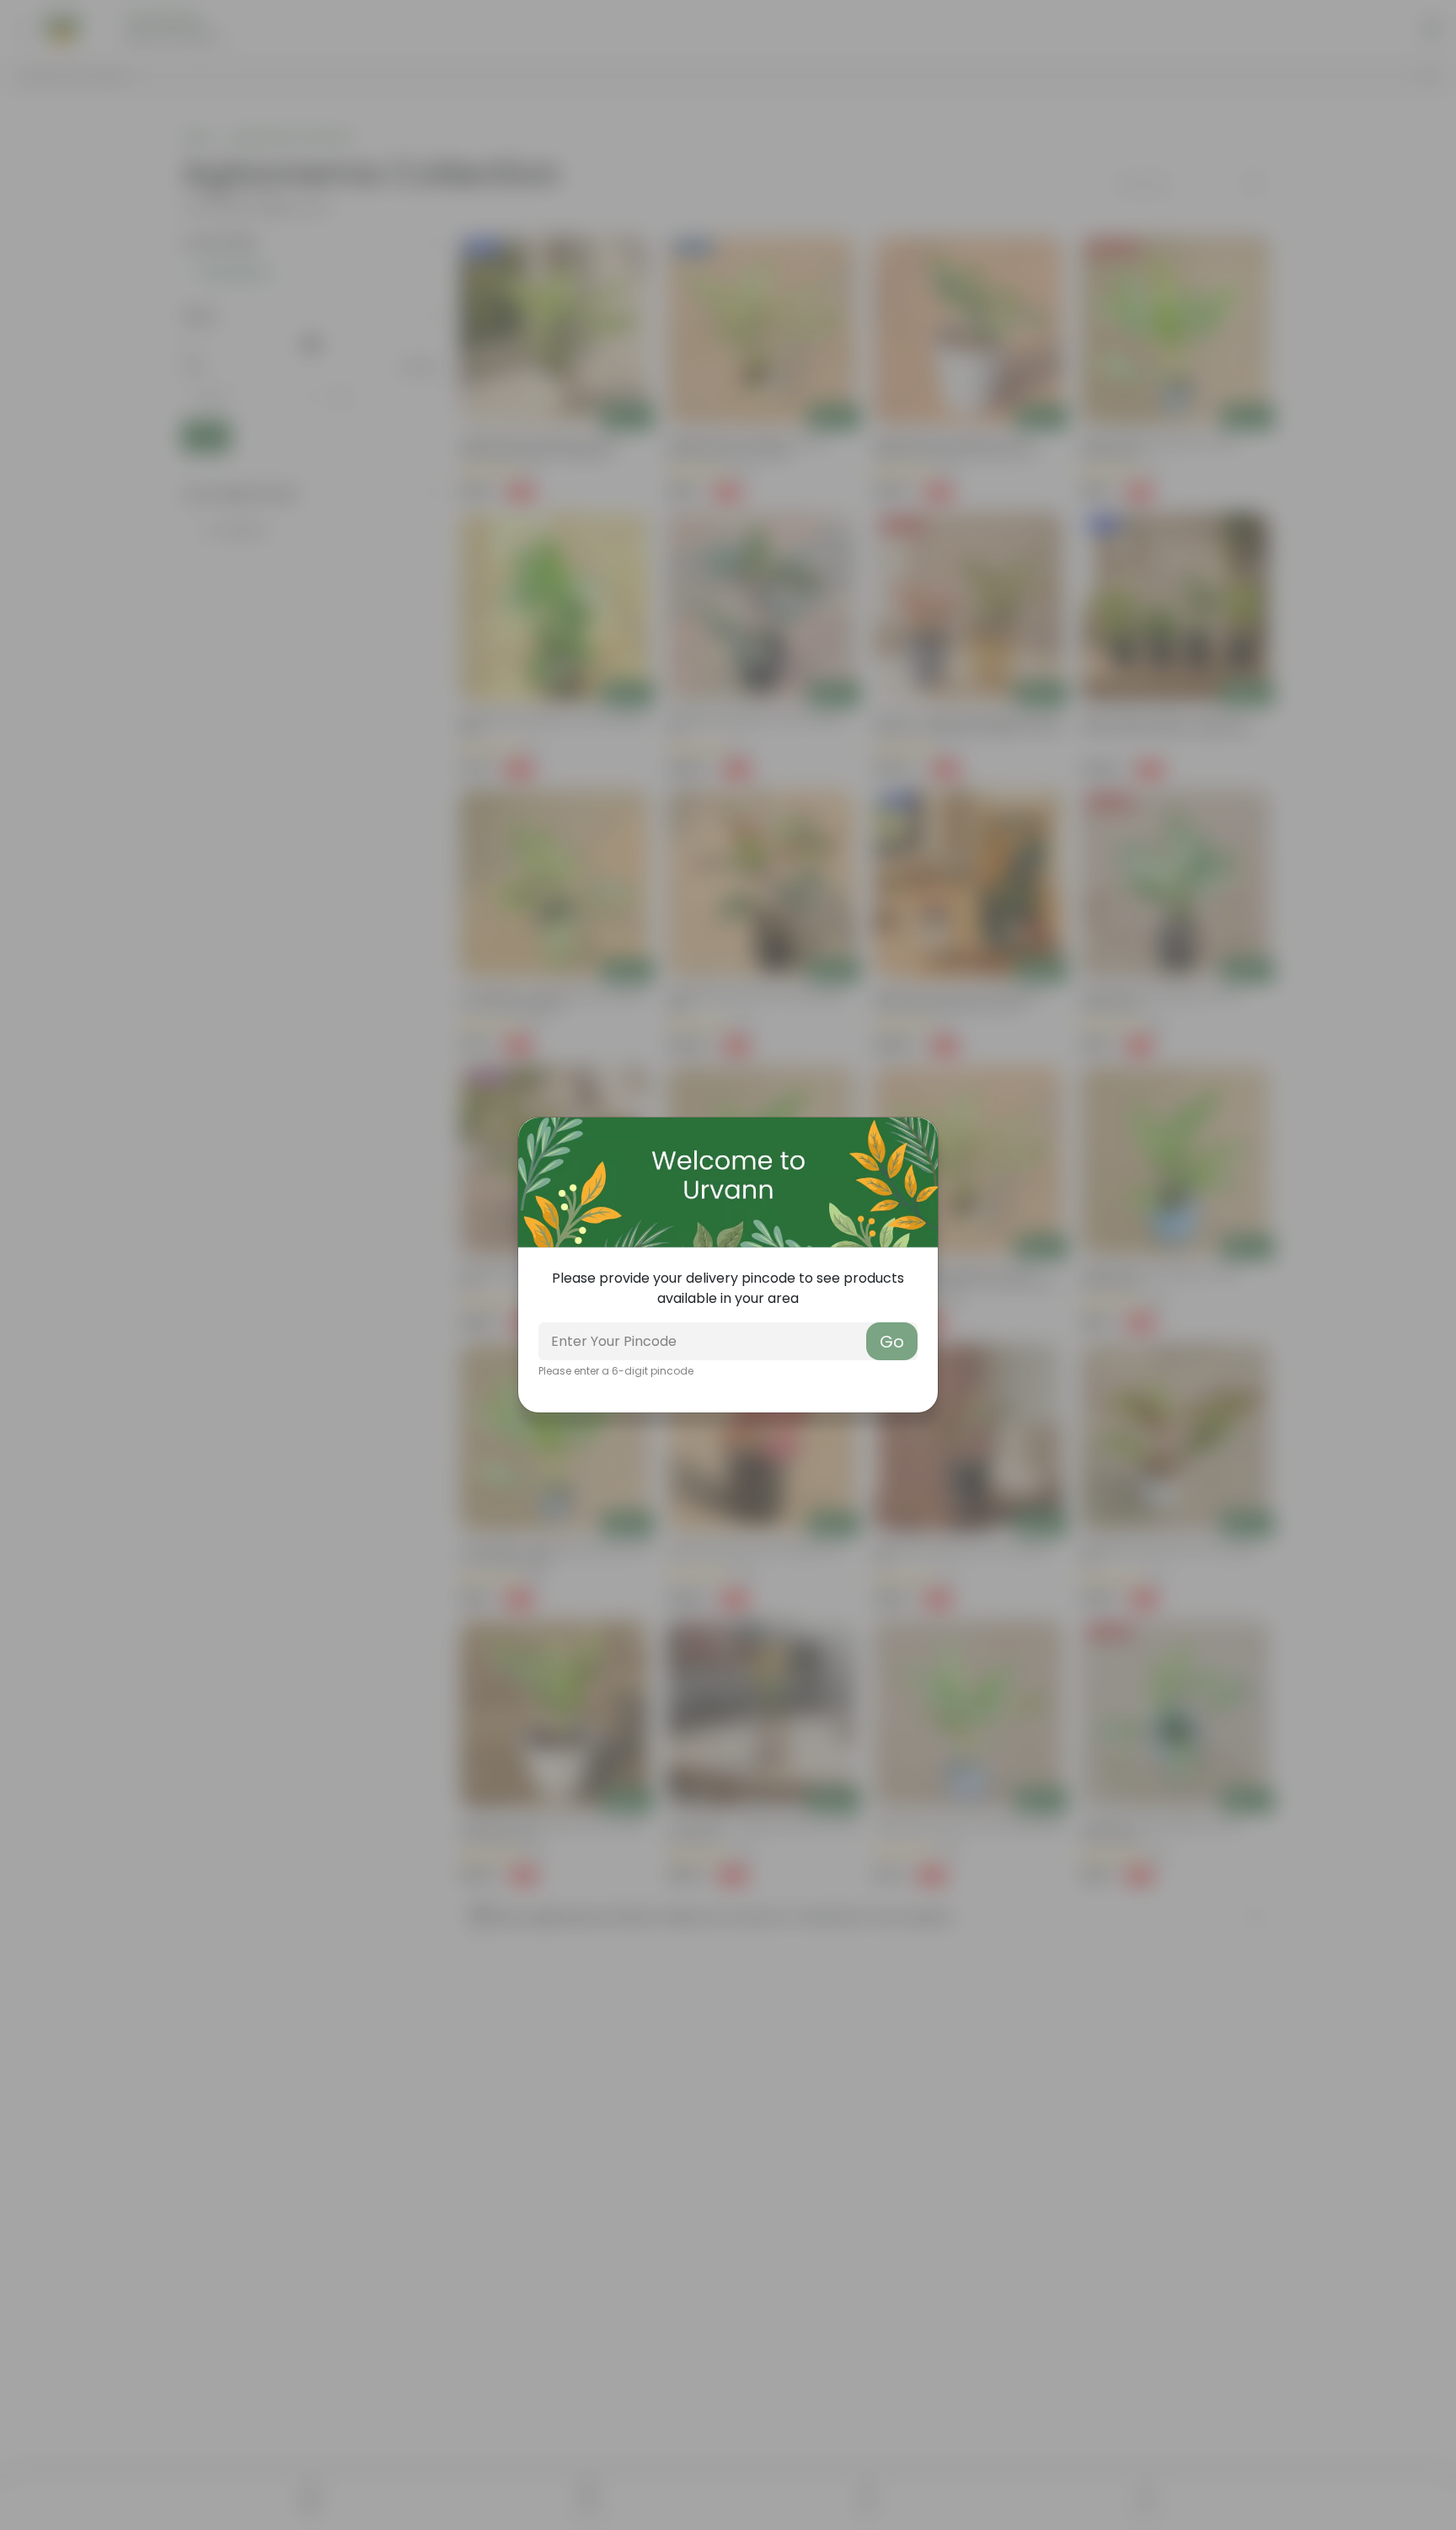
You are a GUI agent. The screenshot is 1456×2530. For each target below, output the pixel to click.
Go (892, 1342)
